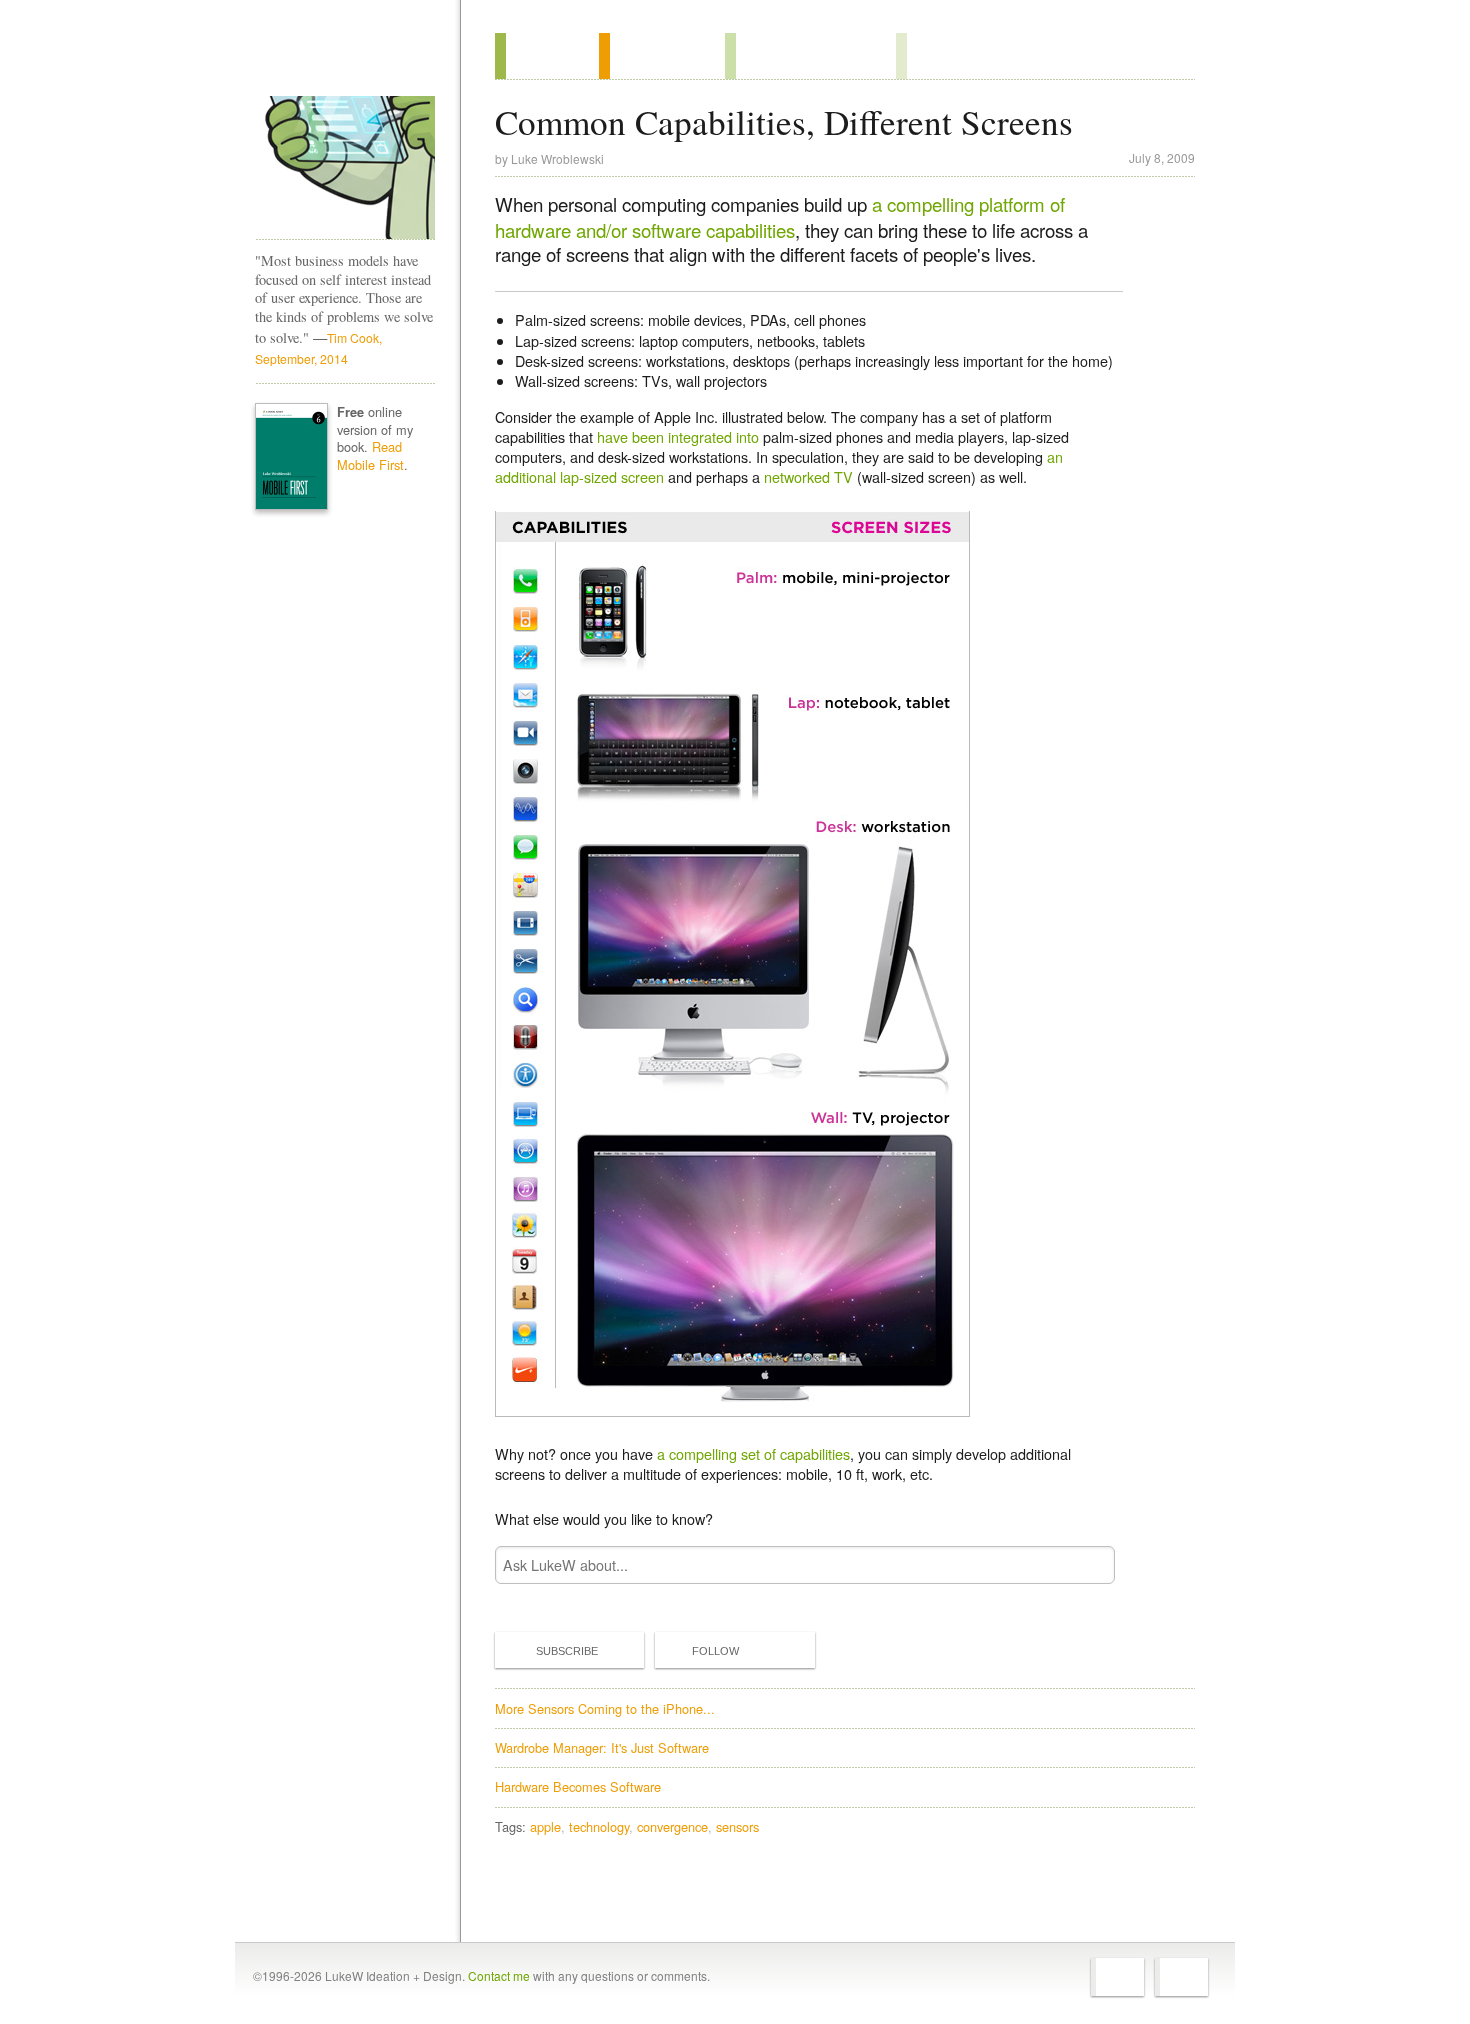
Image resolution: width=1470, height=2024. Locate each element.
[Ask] (936, 56)
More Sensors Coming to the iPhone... (605, 1708)
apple (545, 1826)
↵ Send (1087, 1564)
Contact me (499, 1975)
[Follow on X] (1117, 1977)
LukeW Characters (345, 168)
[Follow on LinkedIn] (1181, 1977)
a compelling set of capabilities (753, 1453)
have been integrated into (678, 436)
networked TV (808, 476)
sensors (737, 1826)
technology (599, 1826)
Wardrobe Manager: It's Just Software (602, 1747)
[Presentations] (810, 56)
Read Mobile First (370, 455)
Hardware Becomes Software (578, 1786)
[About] (547, 56)
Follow (715, 1651)
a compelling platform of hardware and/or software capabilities (780, 217)
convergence (672, 1826)
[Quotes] (662, 56)
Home (338, 59)
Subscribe (567, 1651)
